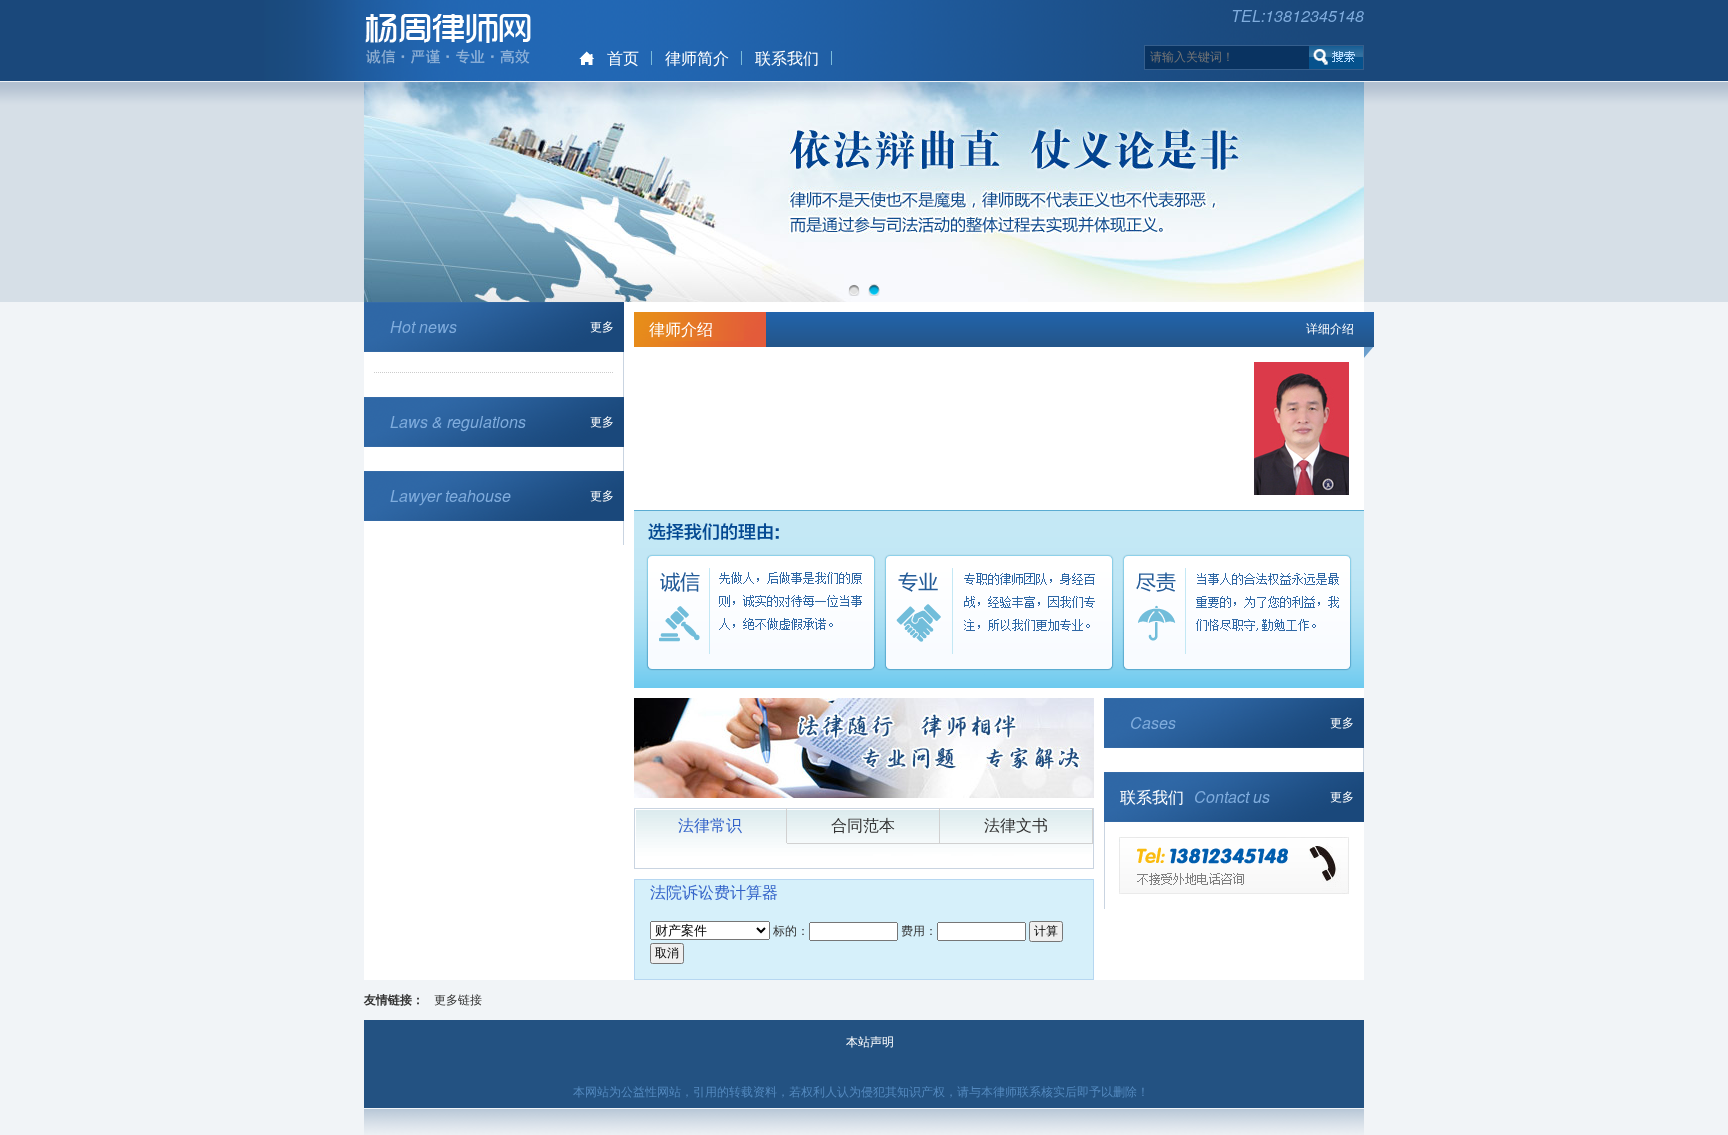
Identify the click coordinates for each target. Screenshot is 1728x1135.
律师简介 (697, 58)
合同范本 (863, 825)
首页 (623, 58)
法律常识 (710, 825)
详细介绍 (1330, 329)
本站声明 (870, 1042)
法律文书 (1016, 825)
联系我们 (787, 58)
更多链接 (458, 1000)
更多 (602, 327)
